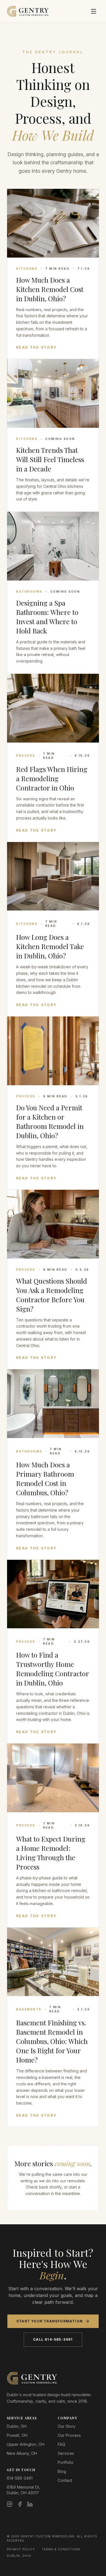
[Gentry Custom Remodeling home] (28, 11)
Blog (62, 2471)
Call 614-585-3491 (53, 2339)
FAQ (61, 2444)
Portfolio (66, 2462)
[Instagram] (10, 2504)
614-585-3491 (20, 2478)
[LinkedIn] (30, 2504)
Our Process (69, 2435)
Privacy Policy (21, 2549)
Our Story (67, 2426)
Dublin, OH (17, 2426)
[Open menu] (94, 11)
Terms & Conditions (61, 2549)
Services (66, 2453)
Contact (65, 2480)
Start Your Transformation (50, 2321)
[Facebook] (20, 2504)
